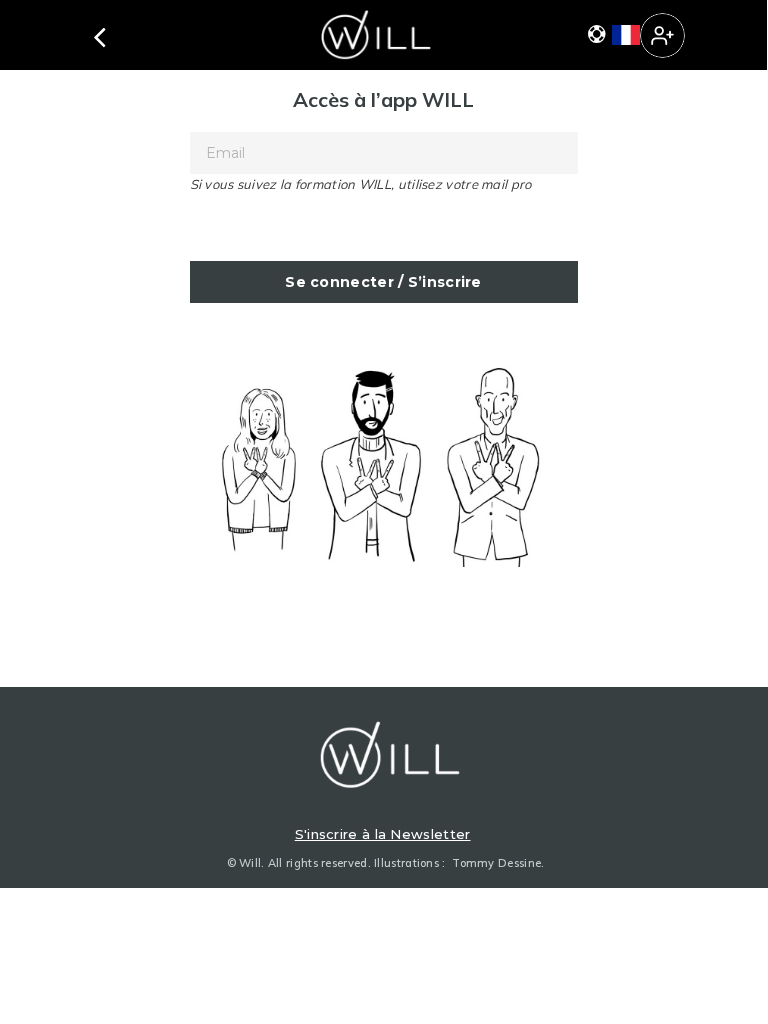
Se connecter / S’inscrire (383, 282)
